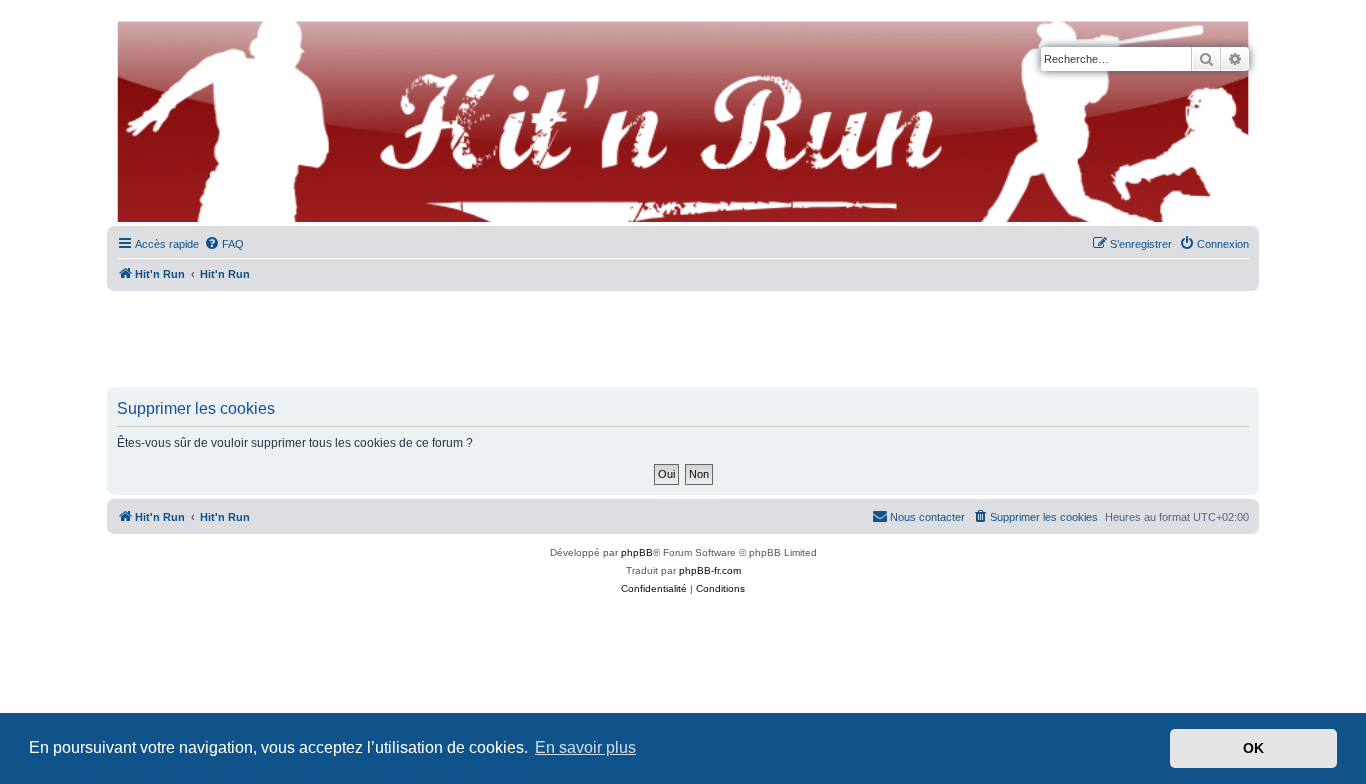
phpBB (637, 552)
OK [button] (1253, 748)
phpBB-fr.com (710, 570)
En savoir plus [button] (585, 747)
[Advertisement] (683, 340)
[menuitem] (224, 244)
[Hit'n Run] (123, 22)
